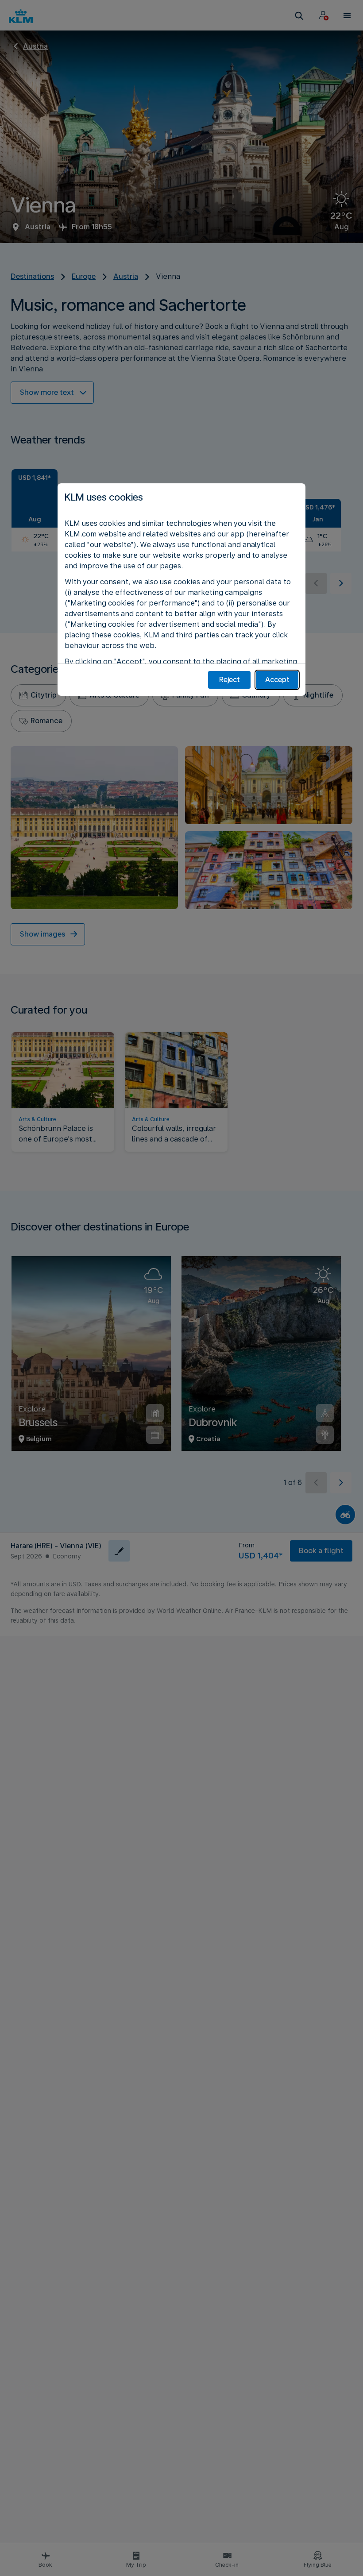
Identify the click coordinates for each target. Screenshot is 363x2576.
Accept (277, 680)
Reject (230, 680)
